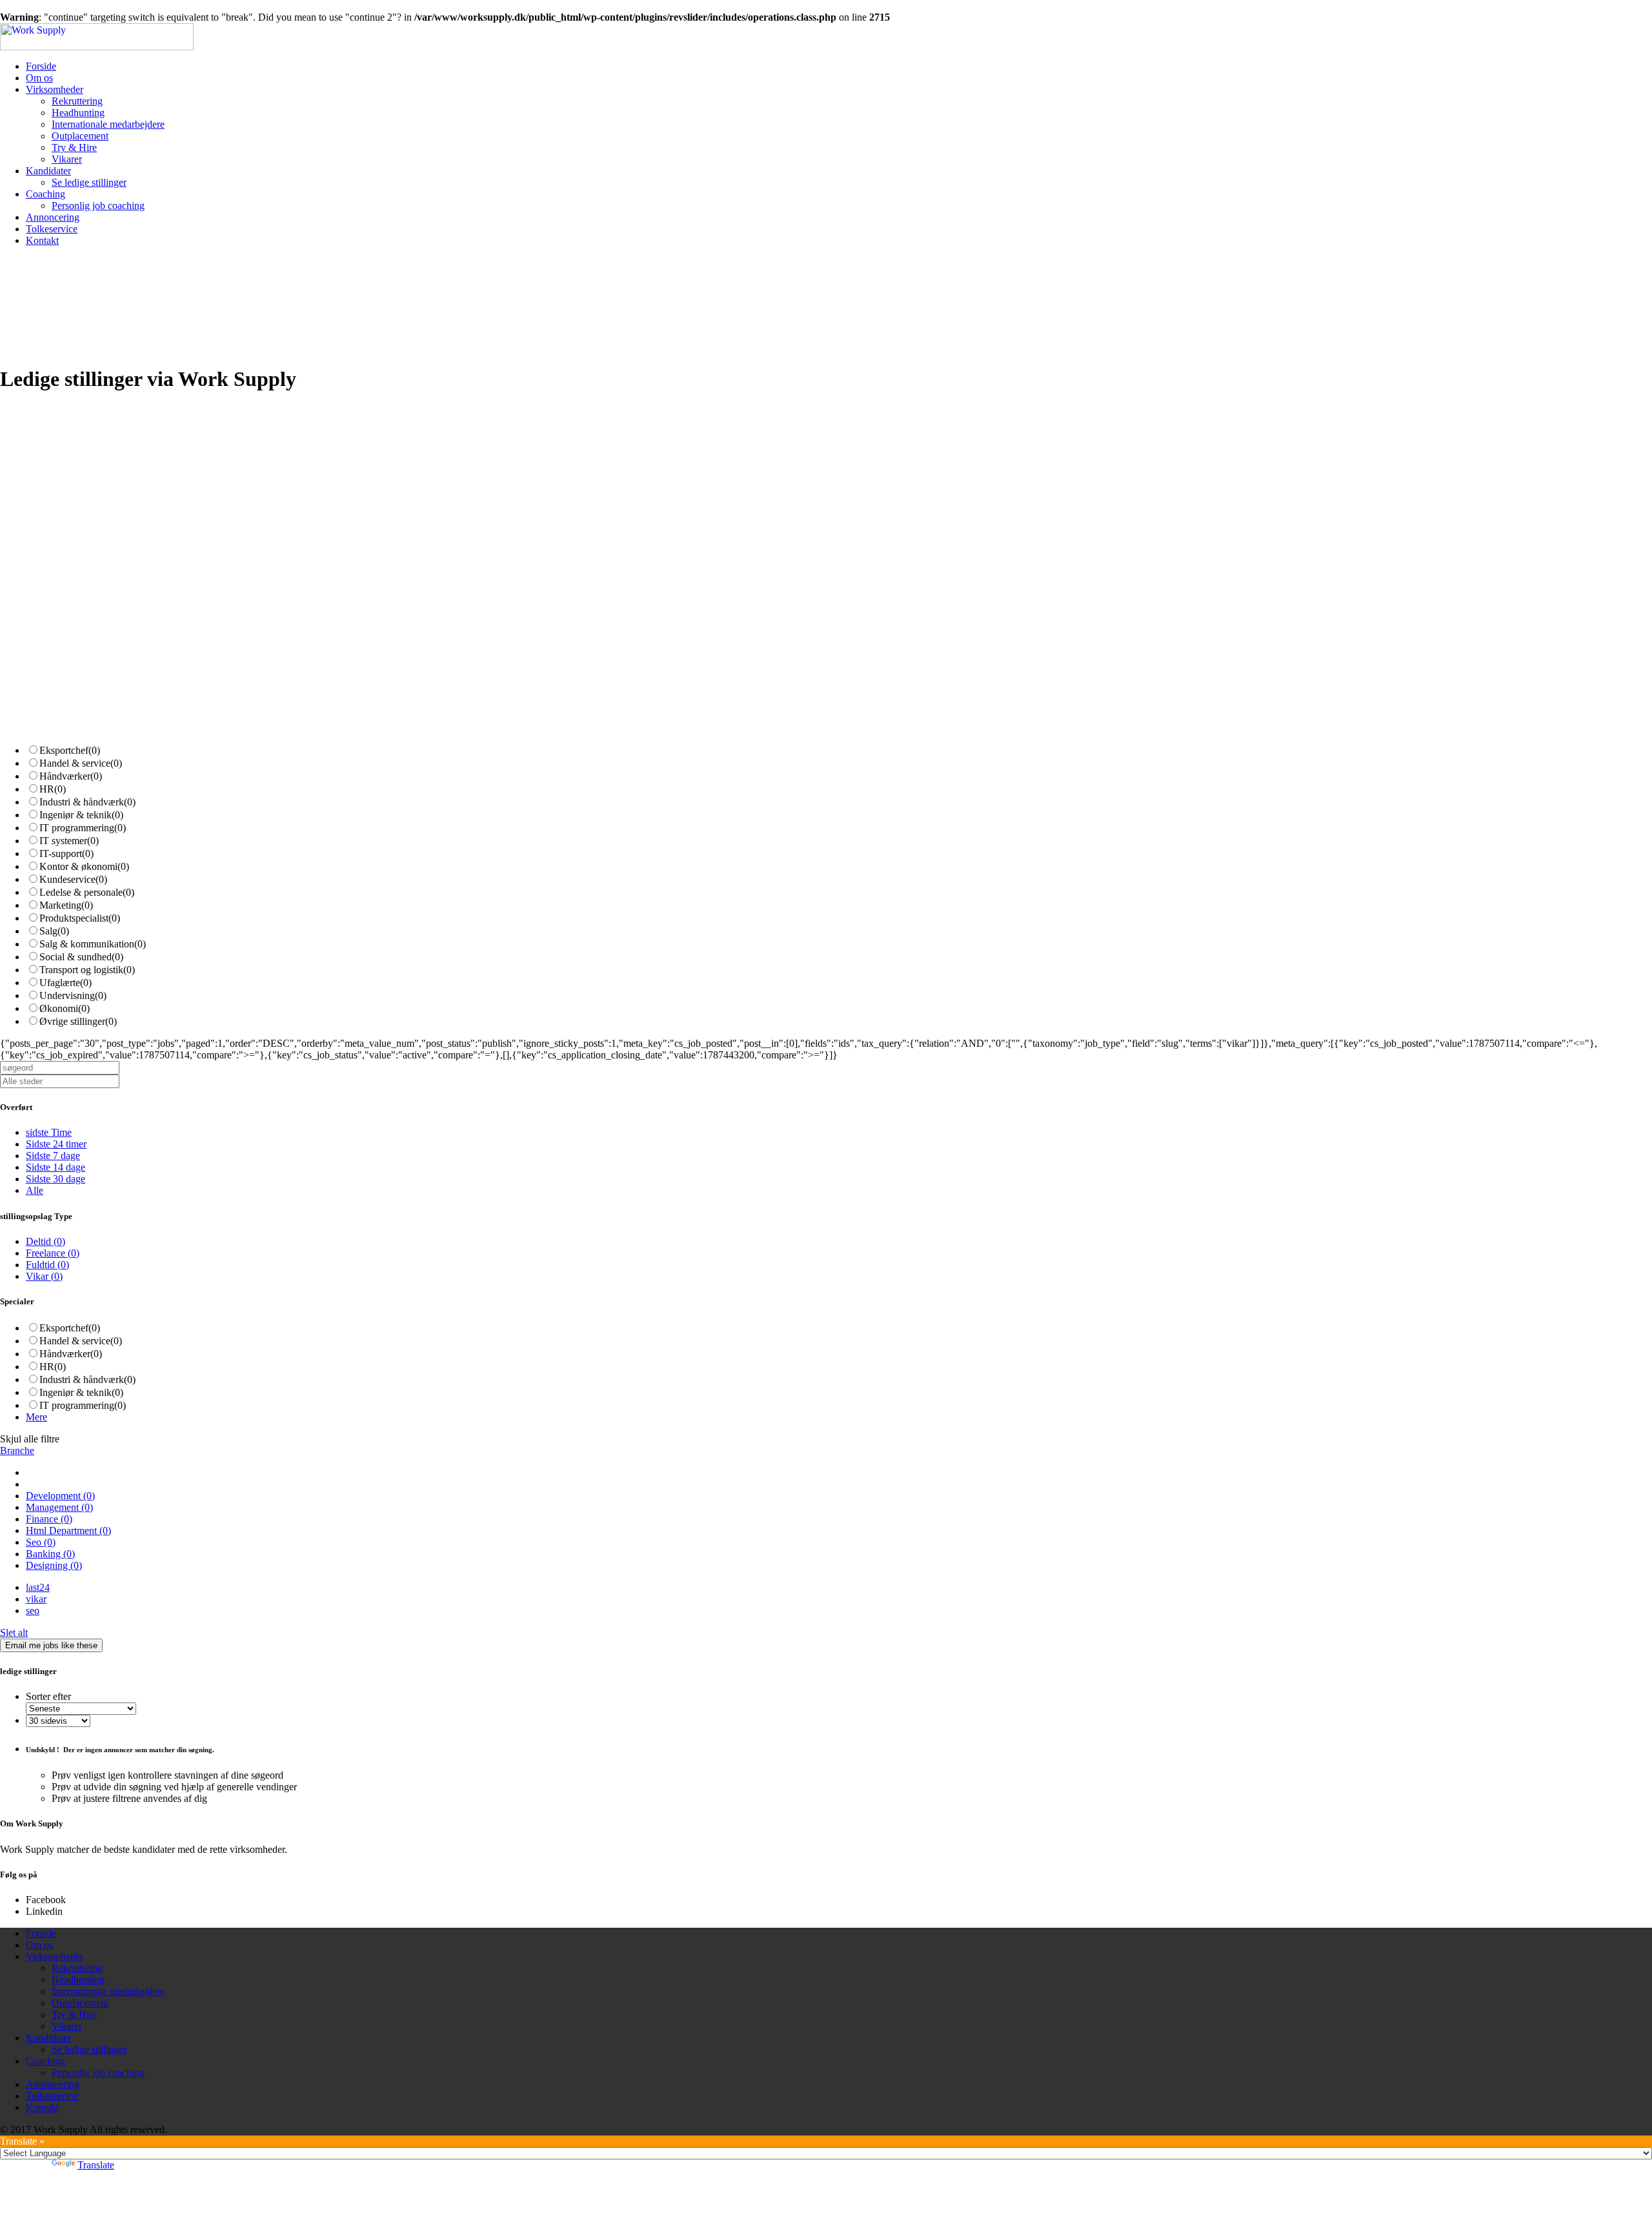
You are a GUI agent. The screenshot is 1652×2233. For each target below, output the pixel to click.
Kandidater (48, 171)
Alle (35, 1190)
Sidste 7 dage (53, 1156)
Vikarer (67, 159)
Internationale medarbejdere (108, 124)
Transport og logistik (87, 970)
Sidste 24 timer (56, 1144)
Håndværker (71, 776)
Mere (36, 1417)
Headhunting (78, 113)
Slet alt (14, 1632)
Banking (50, 1554)
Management (59, 1507)
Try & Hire (74, 147)
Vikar (44, 1276)
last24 (38, 1587)
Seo (41, 1542)
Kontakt (42, 240)
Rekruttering (77, 101)
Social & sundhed (81, 957)
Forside (41, 66)
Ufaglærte (65, 983)
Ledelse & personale (87, 892)
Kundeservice (73, 879)
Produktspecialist (80, 918)
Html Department (68, 1531)
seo (33, 1611)
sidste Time (49, 1132)
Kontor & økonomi (84, 866)
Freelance (53, 1253)
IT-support (66, 854)
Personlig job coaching (98, 206)
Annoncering (53, 217)
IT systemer (69, 841)
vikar (36, 1599)
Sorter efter (48, 1696)
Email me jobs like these (51, 1645)
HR (53, 789)
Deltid (45, 1241)
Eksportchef (70, 750)
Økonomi (65, 1008)
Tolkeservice (52, 229)
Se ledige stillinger (89, 182)
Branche (17, 1450)
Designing (54, 1565)
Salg (54, 931)
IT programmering (83, 828)
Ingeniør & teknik (81, 815)
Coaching (45, 194)
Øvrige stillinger (78, 1021)
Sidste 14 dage (55, 1167)
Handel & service (81, 763)
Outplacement (80, 136)
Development (60, 1496)
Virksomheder (55, 89)
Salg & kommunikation (93, 944)
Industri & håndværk (87, 802)
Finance (49, 1519)
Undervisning (73, 995)
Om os (39, 78)
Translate (96, 2165)
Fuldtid (47, 1265)
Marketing (66, 905)
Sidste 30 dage (55, 1179)
